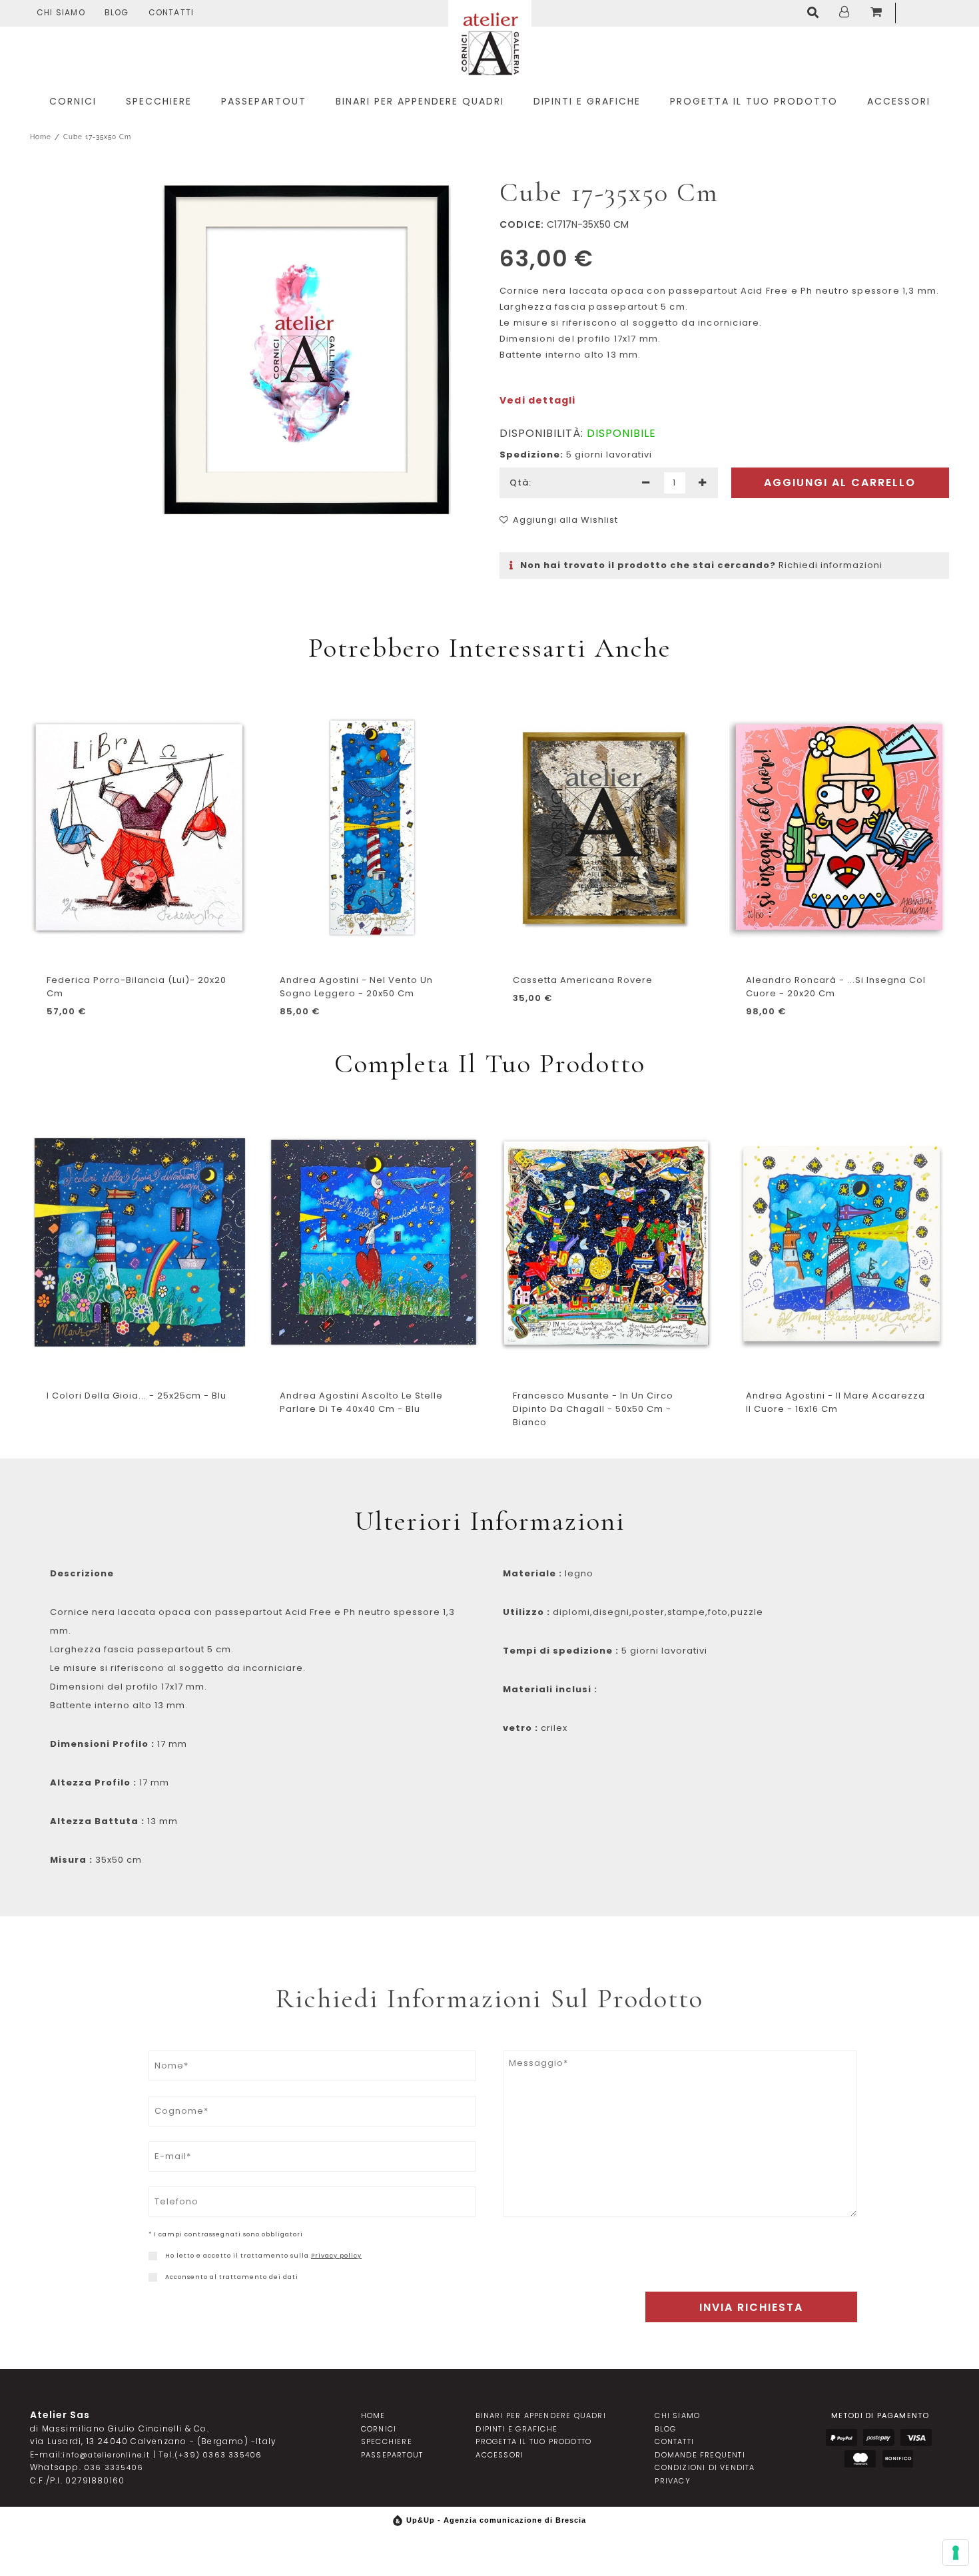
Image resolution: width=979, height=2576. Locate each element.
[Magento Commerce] (490, 42)
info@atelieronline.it (106, 2455)
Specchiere (387, 2441)
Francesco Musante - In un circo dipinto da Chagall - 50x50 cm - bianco (593, 1409)
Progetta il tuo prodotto (533, 2441)
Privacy (672, 2481)
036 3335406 (114, 2467)
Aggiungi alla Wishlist (565, 520)
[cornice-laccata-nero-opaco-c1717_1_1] (306, 350)
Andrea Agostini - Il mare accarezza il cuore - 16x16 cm (835, 1402)
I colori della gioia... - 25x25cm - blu (137, 1396)
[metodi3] (916, 2438)
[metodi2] (879, 2438)
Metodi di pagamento (880, 2415)
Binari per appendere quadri (540, 2415)
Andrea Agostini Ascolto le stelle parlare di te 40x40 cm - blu (361, 1402)
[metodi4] (860, 2459)
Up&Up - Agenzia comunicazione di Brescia (496, 2520)
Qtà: (520, 483)
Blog (117, 12)
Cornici (379, 2429)
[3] (703, 483)
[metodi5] (897, 2459)
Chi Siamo (61, 12)
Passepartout (392, 2455)
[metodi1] (841, 2438)
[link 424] (153, 2256)
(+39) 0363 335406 (218, 2455)
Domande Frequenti (700, 2455)
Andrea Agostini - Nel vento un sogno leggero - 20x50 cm (356, 987)
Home (41, 137)
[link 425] (153, 2277)
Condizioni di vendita (705, 2467)
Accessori (499, 2455)
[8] (956, 2553)
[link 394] (816, 13)
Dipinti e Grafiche (516, 2429)
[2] (646, 483)
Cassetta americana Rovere (583, 980)
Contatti (171, 12)
